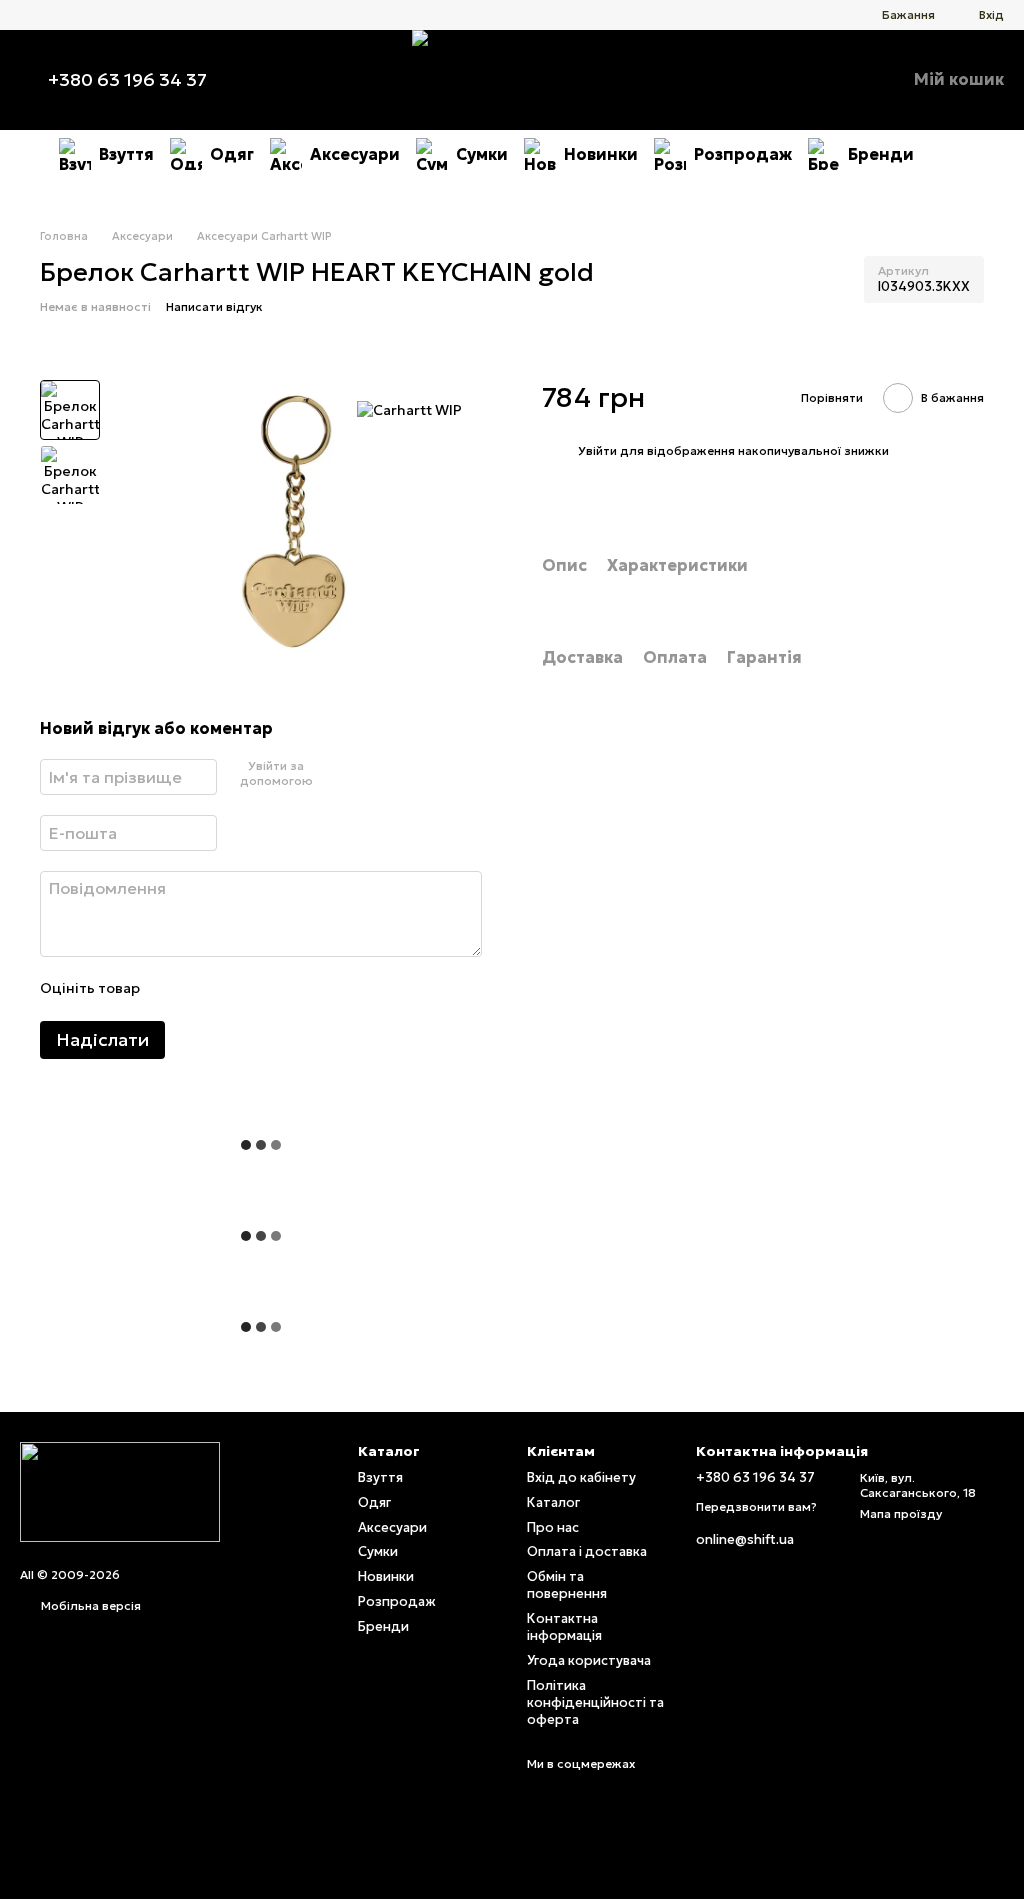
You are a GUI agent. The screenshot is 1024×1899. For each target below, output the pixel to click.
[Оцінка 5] (300, 989)
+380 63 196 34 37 (127, 80)
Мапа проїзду (901, 1513)
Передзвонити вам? (756, 1506)
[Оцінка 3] (236, 989)
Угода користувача (589, 1660)
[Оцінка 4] (268, 989)
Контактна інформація (564, 1627)
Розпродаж (743, 154)
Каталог (553, 1502)
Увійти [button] (597, 450)
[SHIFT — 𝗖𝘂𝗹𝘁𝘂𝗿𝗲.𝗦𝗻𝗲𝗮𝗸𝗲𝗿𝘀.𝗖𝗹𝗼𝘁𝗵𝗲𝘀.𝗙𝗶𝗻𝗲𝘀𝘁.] (120, 1490)
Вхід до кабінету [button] (581, 1477)
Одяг (232, 154)
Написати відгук (214, 306)
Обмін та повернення (567, 1585)
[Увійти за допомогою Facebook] (325, 774)
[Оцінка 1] (172, 989)
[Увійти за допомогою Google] (357, 774)
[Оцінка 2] (204, 989)
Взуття (126, 154)
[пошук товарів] (950, 154)
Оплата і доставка (587, 1551)
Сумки (482, 154)
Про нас (553, 1527)
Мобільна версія (89, 1605)
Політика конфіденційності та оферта (595, 1702)
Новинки (601, 154)
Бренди (881, 154)
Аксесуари (355, 154)
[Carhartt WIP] (409, 410)
